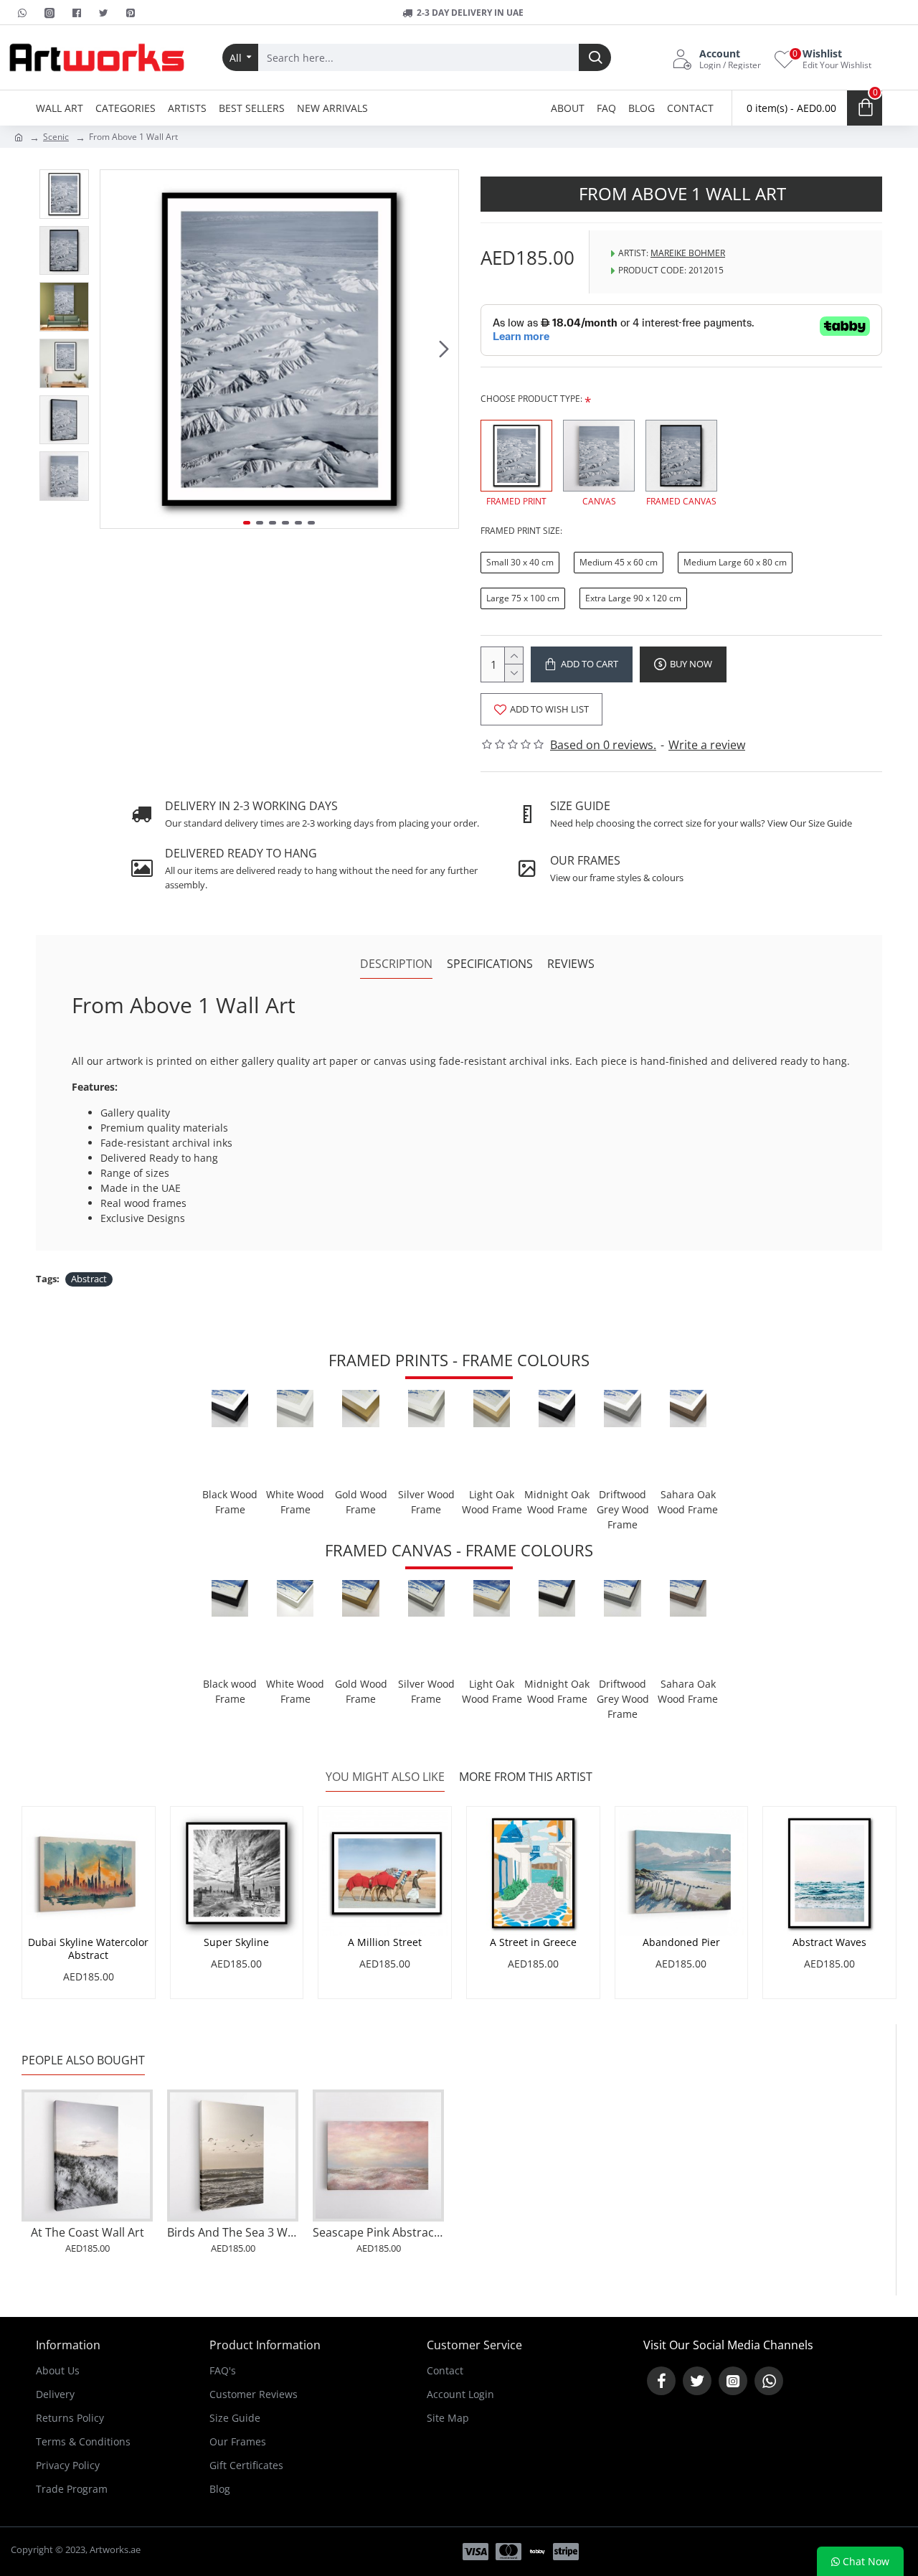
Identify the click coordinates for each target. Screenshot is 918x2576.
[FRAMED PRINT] (516, 456)
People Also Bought (83, 2060)
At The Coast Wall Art (87, 2233)
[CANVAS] (599, 456)
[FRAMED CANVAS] (681, 456)
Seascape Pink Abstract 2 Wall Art (378, 2233)
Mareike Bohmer (688, 253)
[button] (115, 349)
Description (396, 964)
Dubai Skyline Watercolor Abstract (88, 1949)
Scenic (56, 137)
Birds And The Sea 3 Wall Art (233, 2233)
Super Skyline (236, 1942)
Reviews (571, 964)
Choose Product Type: (531, 399)
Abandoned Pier (681, 1942)
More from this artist (526, 1777)
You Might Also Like (385, 1777)
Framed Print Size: (521, 531)
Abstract (89, 1279)
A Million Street (385, 1942)
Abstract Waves (829, 1942)
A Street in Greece (533, 1942)
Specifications (490, 964)
